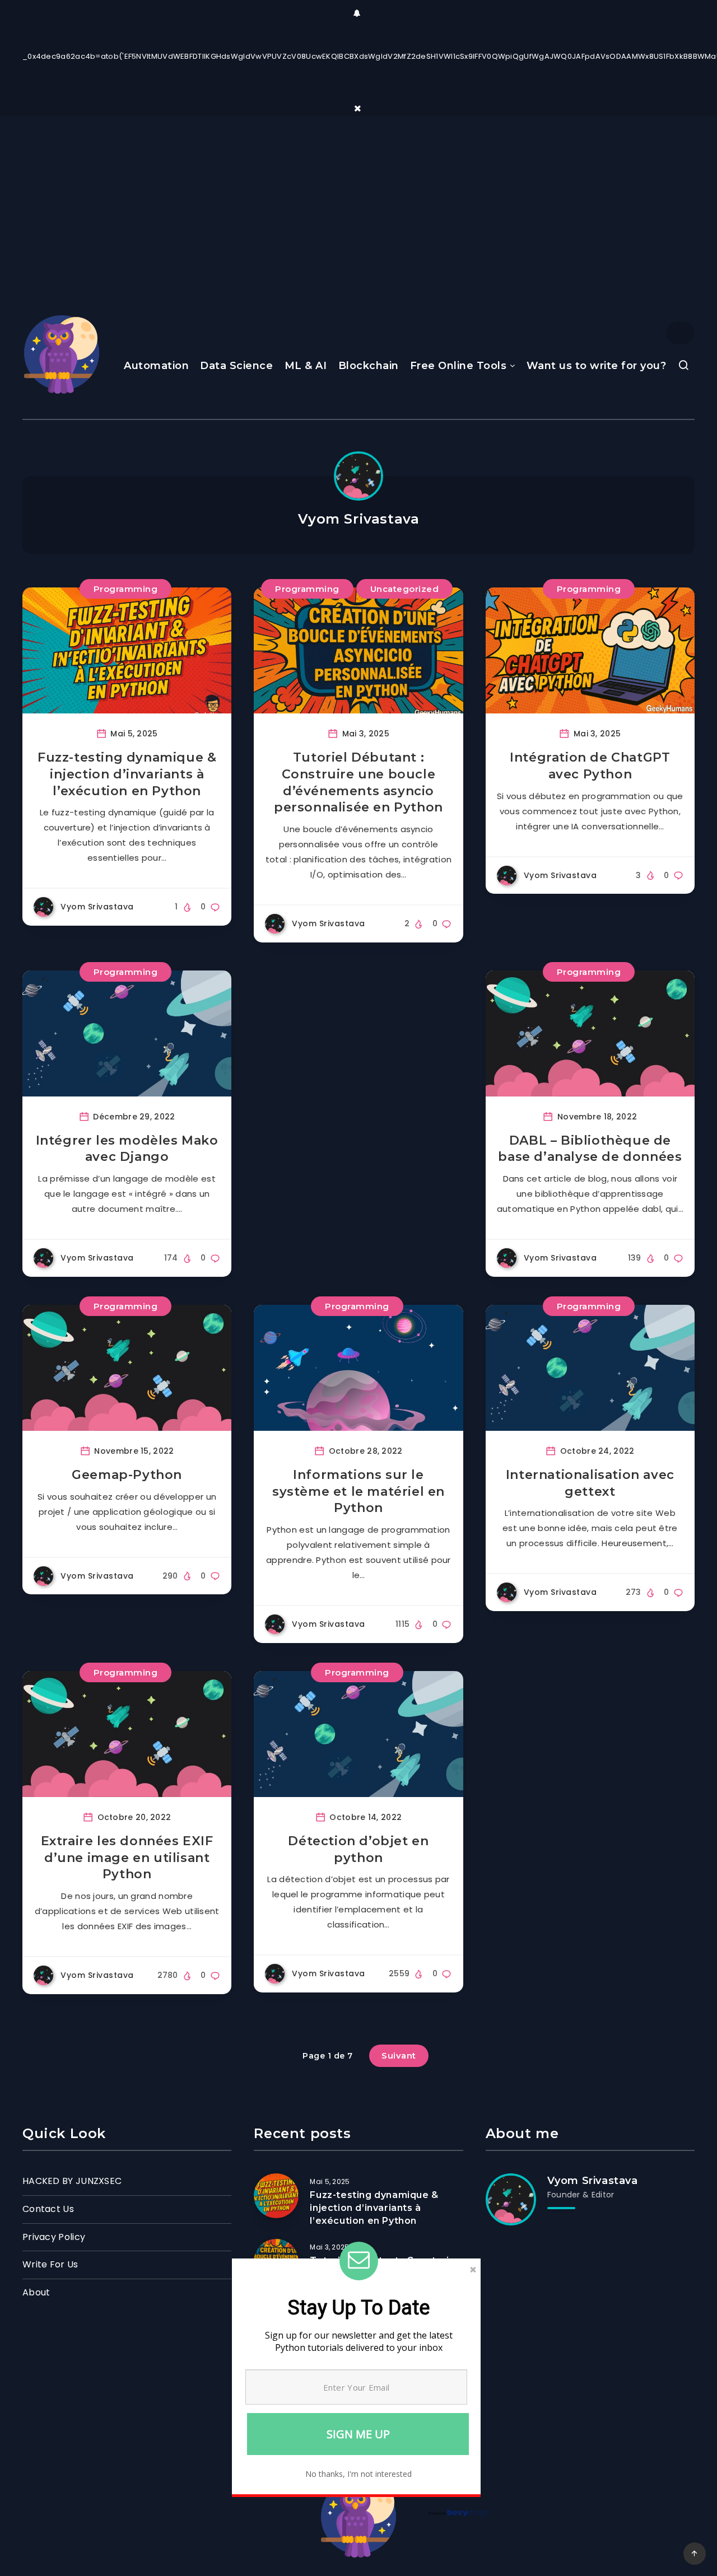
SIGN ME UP (358, 2434)
